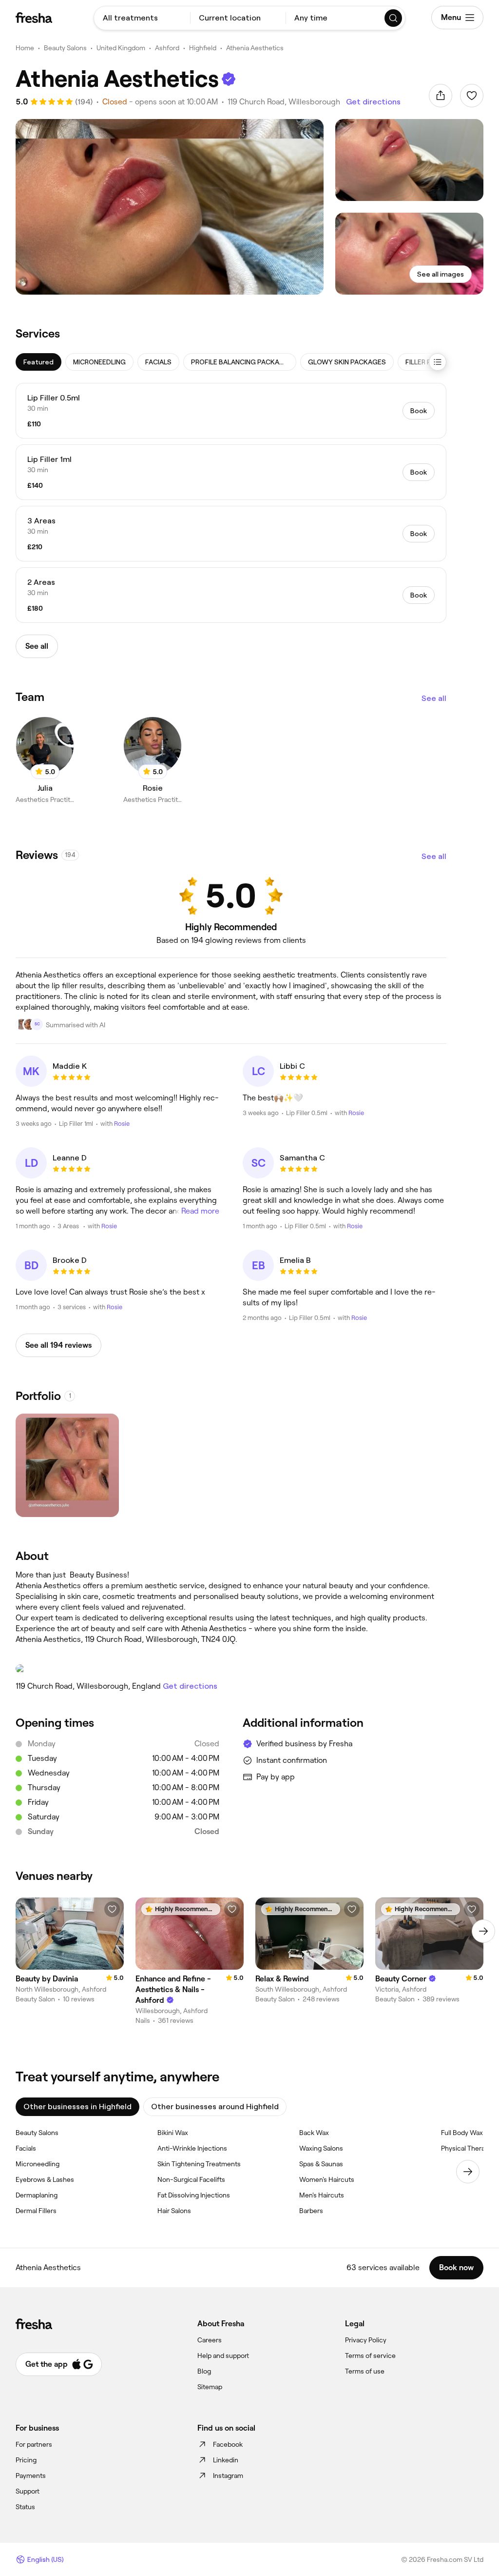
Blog (204, 2371)
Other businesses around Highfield (215, 2107)
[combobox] (142, 18)
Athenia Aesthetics (255, 48)
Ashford (167, 48)
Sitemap (210, 2387)
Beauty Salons (65, 48)
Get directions (373, 102)
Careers (210, 2340)
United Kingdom (121, 48)
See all (434, 698)
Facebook (228, 2444)
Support (28, 2491)
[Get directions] (231, 1669)
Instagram (228, 2476)
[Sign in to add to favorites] (472, 96)
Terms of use (365, 2371)
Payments (31, 2476)
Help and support (223, 2356)
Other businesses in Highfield (77, 2107)
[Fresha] (34, 18)
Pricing (26, 2460)
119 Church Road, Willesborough (284, 102)
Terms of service (370, 2356)
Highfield (203, 48)
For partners (34, 2444)
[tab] (38, 362)
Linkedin (226, 2460)
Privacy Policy (366, 2340)
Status (25, 2507)
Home (25, 48)
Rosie (122, 1124)
